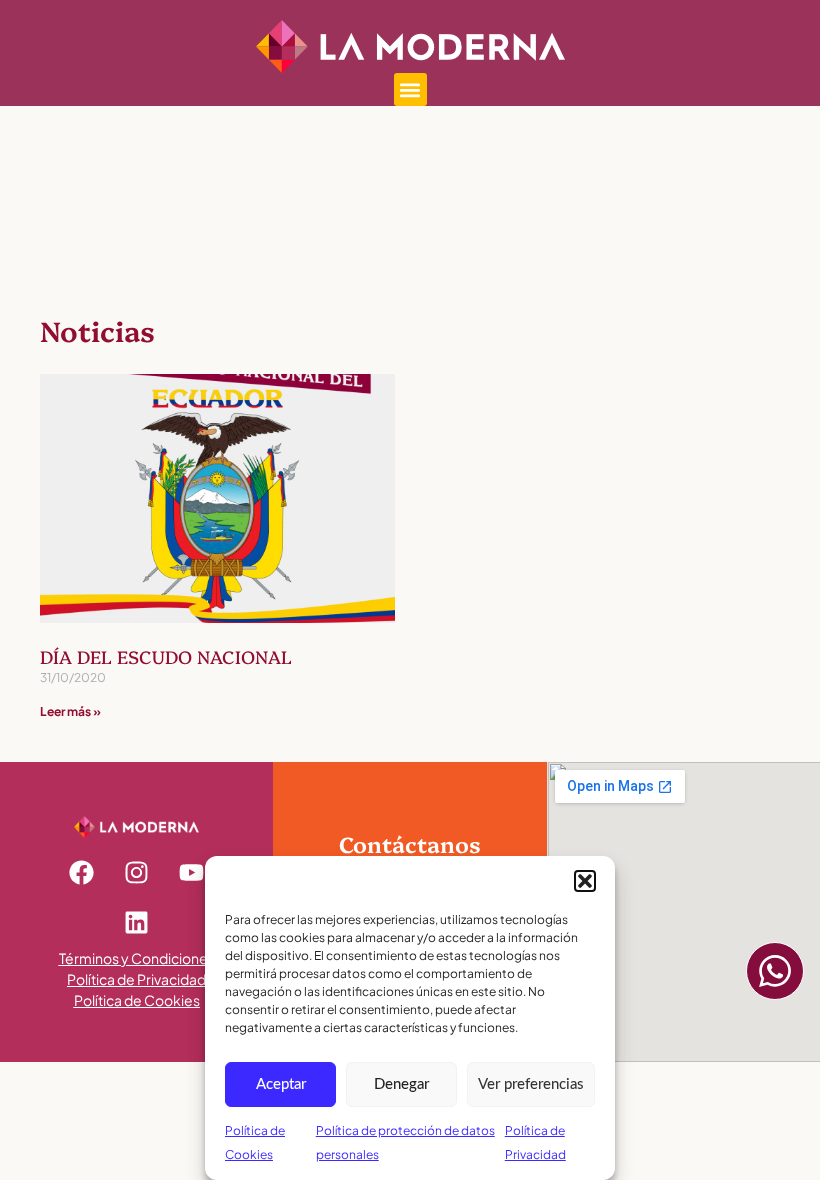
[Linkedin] (137, 923)
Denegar (401, 1084)
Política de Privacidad (136, 979)
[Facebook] (82, 873)
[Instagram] (137, 873)
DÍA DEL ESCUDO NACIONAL (166, 656)
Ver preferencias (531, 1084)
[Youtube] (192, 873)
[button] (585, 881)
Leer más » (70, 711)
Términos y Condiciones (137, 958)
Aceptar (281, 1084)
